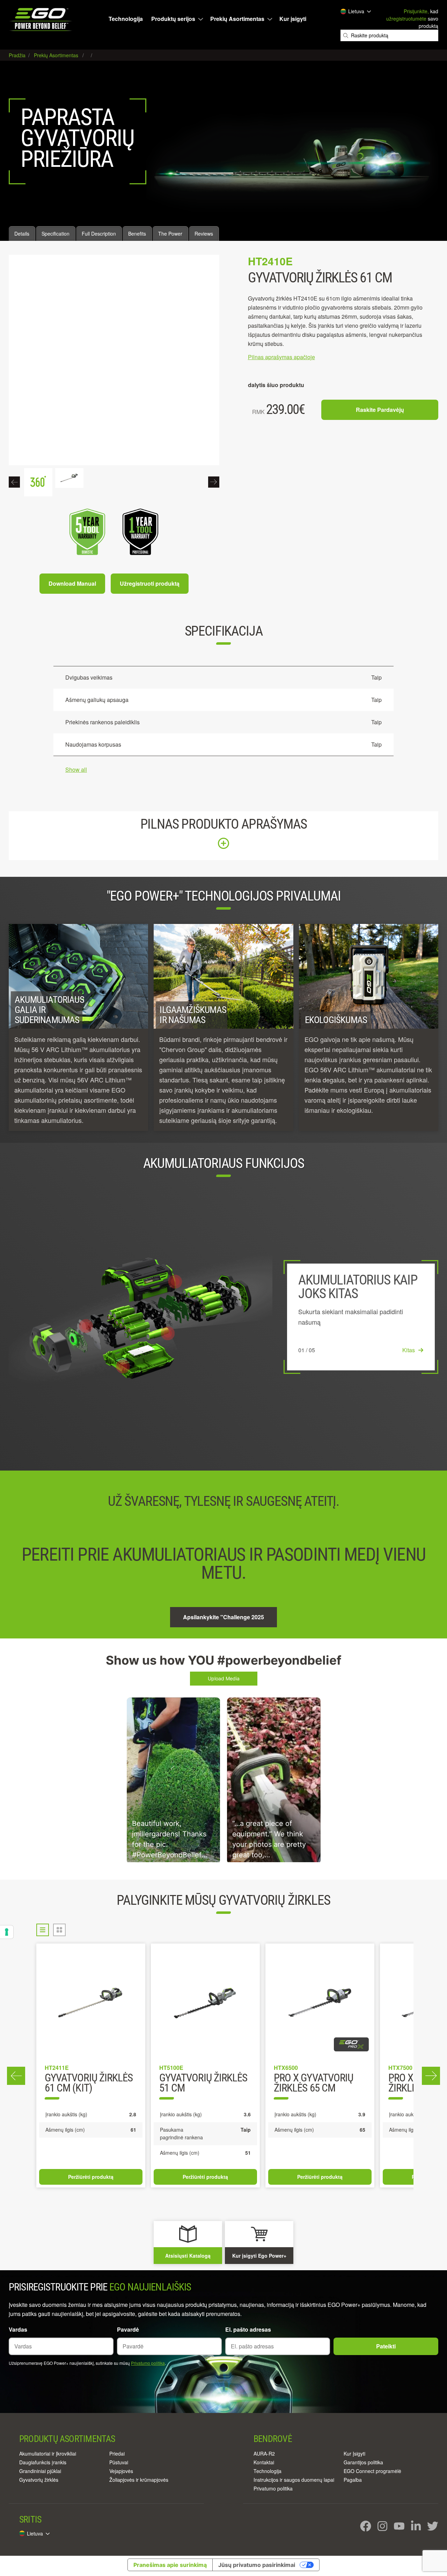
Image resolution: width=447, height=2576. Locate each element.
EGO (41, 19)
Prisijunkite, (416, 11)
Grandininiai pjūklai (40, 2471)
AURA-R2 (264, 2453)
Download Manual (72, 583)
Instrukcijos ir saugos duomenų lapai (294, 2480)
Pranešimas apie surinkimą (170, 2565)
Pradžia (18, 55)
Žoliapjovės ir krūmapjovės (139, 2480)
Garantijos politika (363, 2462)
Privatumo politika (148, 2363)
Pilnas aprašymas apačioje (281, 357)
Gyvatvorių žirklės (39, 2480)
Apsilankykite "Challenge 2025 (223, 1617)
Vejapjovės (121, 2471)
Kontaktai (264, 2462)
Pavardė (128, 2329)
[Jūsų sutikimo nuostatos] (7, 1932)
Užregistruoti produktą (150, 583)
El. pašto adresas (248, 2329)
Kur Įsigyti (354, 2453)
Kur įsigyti (293, 19)
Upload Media (224, 1678)
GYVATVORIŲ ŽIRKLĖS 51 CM (203, 2083)
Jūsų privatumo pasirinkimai (257, 2565)
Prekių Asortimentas (237, 19)
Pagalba (353, 2480)
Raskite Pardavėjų (380, 410)
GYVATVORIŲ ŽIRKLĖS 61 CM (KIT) (89, 2083)
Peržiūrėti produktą (91, 2177)
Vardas (18, 2329)
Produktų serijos (173, 19)
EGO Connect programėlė (372, 2471)
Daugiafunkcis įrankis (43, 2462)
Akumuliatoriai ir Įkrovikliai (48, 2453)
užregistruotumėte (406, 18)
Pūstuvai (119, 2462)
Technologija (126, 19)
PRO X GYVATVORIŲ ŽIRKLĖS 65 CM (313, 2083)
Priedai (117, 2453)
